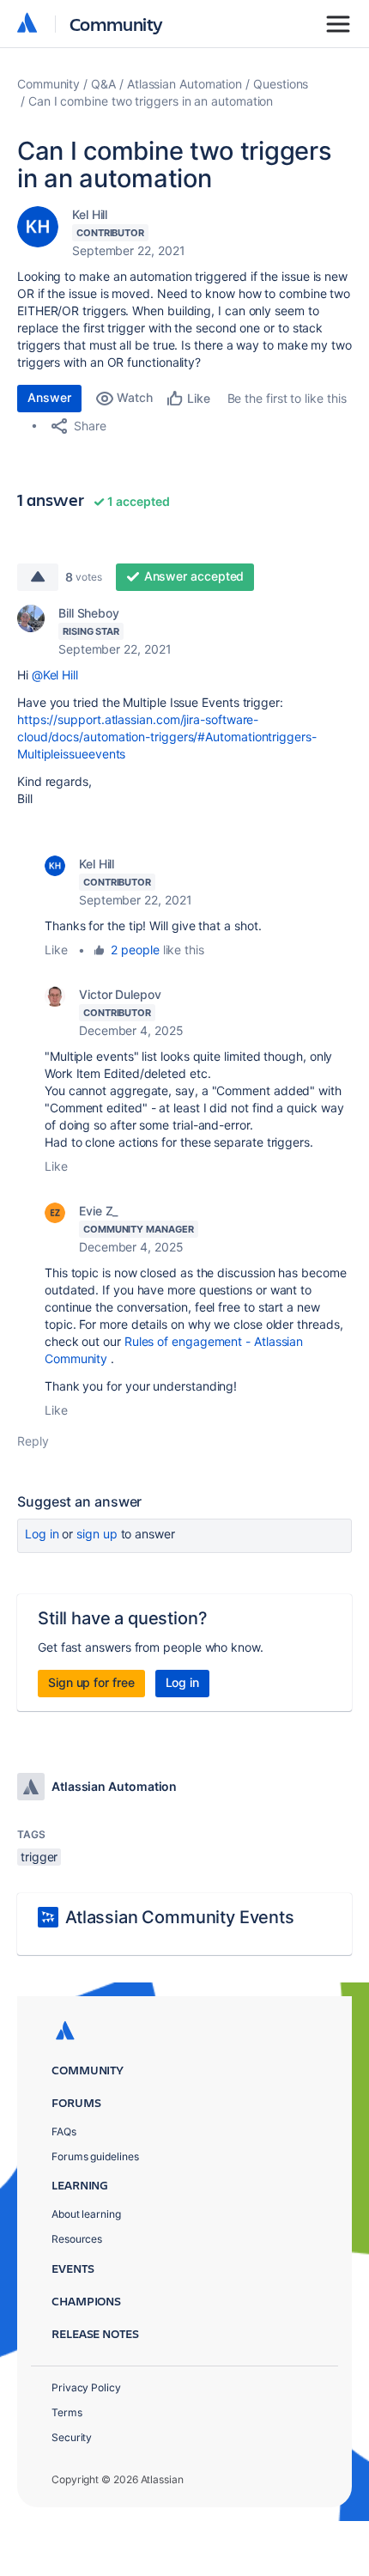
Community (116, 24)
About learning (86, 2214)
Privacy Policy (86, 2387)
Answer (49, 397)
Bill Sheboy (89, 613)
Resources (77, 2239)
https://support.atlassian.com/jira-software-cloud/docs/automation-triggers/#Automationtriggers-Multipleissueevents (167, 737)
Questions (281, 84)
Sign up (97, 1534)
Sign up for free (91, 1682)
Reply (33, 1441)
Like (56, 950)
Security (72, 2437)
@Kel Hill (55, 675)
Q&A (103, 84)
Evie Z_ (98, 1211)
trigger (39, 1857)
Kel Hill (90, 214)
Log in (42, 1534)
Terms (67, 2412)
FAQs (64, 2131)
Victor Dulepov (120, 994)
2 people (135, 950)
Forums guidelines (95, 2156)
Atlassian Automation (184, 84)
